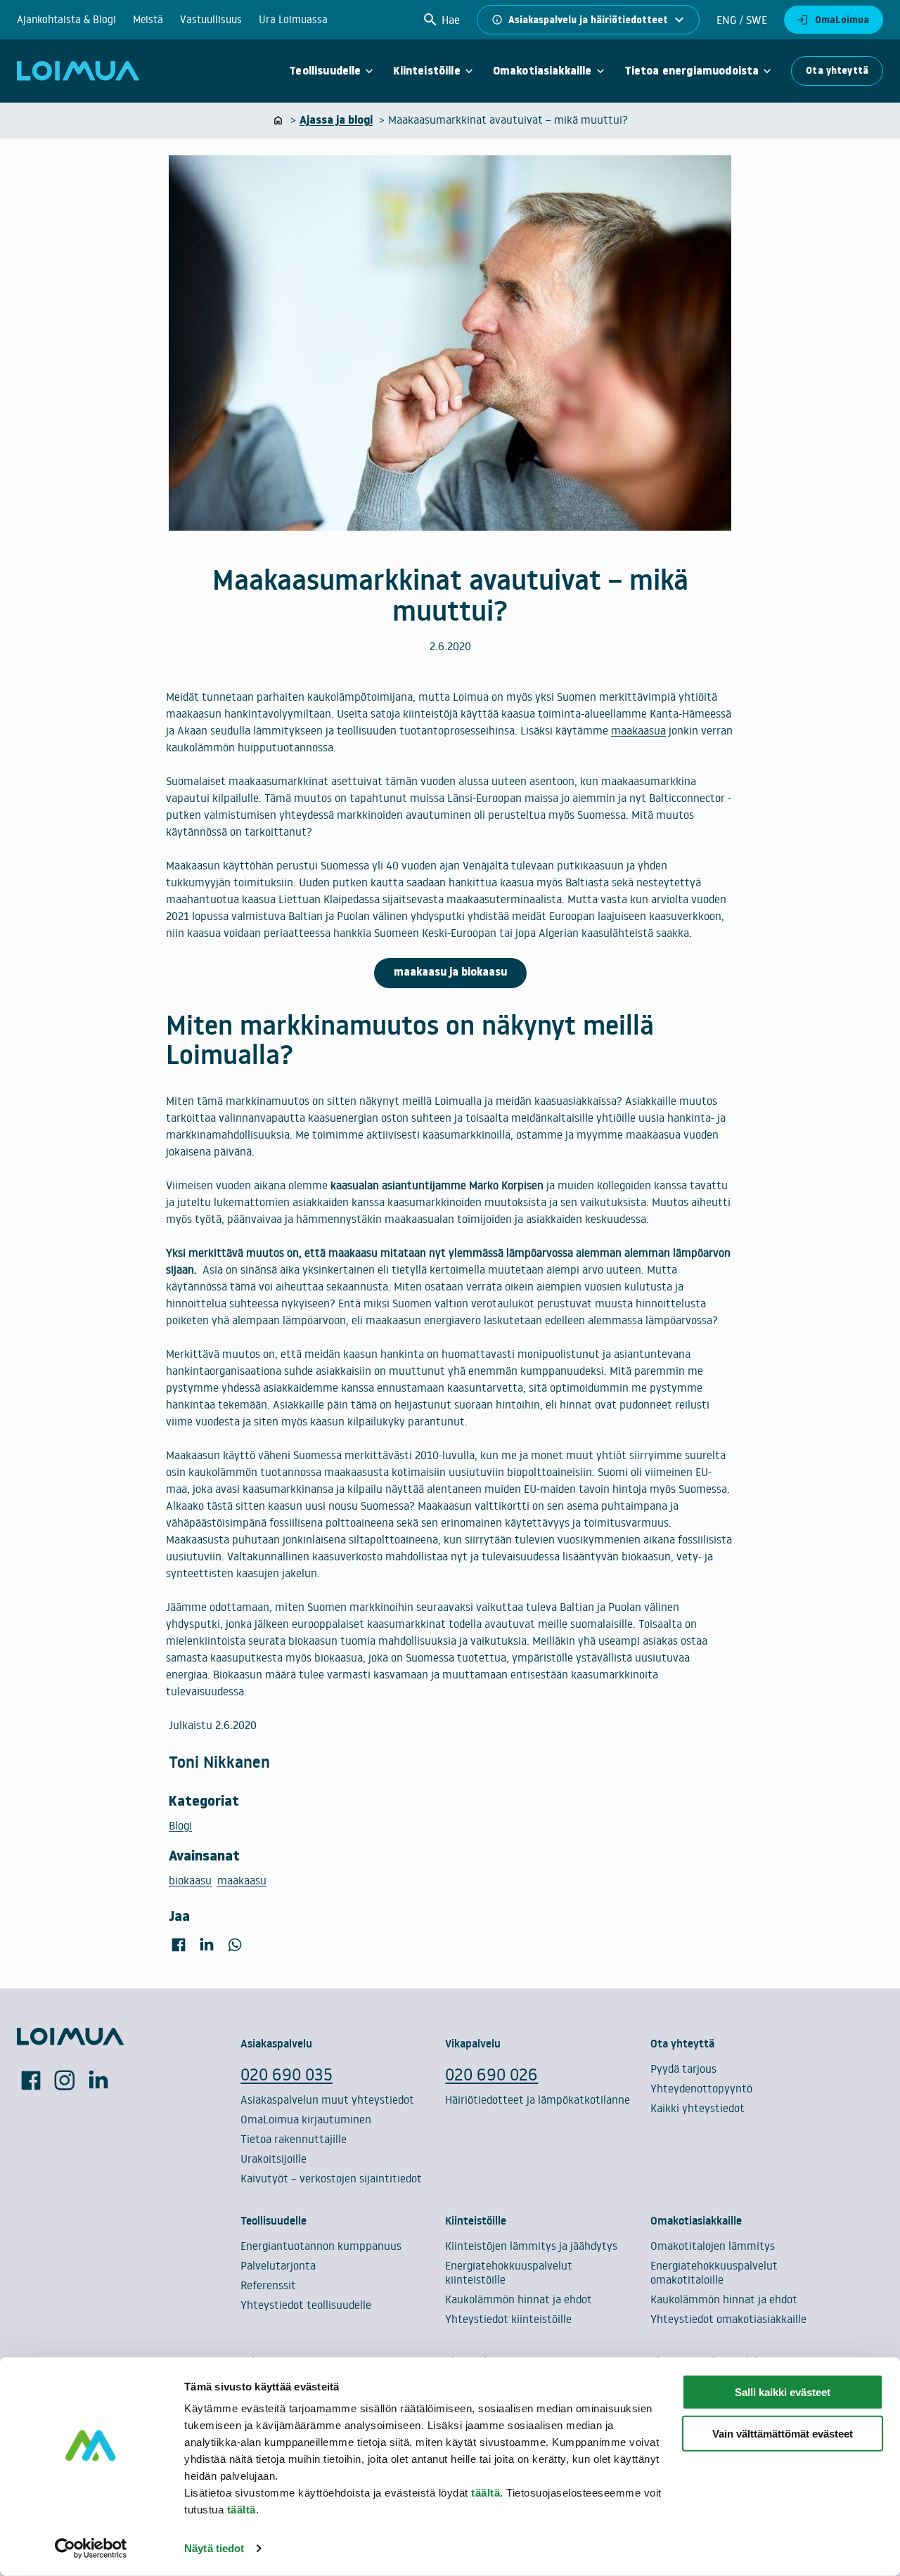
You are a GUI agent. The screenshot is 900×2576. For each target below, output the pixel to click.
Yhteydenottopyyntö (701, 2088)
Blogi (180, 1825)
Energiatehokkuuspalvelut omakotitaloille (714, 2272)
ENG (727, 20)
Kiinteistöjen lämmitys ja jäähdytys (531, 2246)
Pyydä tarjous (683, 2069)
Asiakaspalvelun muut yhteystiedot (327, 2099)
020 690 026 (491, 2074)
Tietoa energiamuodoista (692, 71)
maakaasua (638, 730)
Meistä (148, 19)
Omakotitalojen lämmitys (713, 2246)
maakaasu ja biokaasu (450, 972)
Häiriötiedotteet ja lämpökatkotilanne (538, 2099)
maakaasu (242, 1880)
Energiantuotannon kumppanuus (321, 2246)
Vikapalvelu (473, 2043)
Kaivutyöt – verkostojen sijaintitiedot (331, 2178)
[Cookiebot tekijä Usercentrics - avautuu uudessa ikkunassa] (91, 2549)
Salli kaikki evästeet (783, 2392)
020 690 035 (287, 2074)
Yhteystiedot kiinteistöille (508, 2319)
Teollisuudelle (325, 71)
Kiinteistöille (426, 71)
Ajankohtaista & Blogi (66, 19)
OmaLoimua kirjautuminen (306, 2119)
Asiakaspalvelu (276, 2043)
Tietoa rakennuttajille (294, 2139)
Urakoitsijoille (274, 2158)
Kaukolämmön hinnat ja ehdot (519, 2299)
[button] (441, 20)
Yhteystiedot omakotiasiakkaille (728, 2319)
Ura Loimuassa (293, 19)
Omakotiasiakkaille (542, 71)
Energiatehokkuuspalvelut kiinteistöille (509, 2272)
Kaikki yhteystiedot (697, 2108)
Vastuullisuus (211, 19)
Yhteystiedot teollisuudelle (306, 2305)
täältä (486, 2493)
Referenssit (268, 2285)
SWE (755, 20)
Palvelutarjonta (278, 2265)
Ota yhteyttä (837, 70)
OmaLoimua (842, 20)
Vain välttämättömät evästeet (783, 2434)
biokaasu (190, 1880)
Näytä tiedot (214, 2548)
